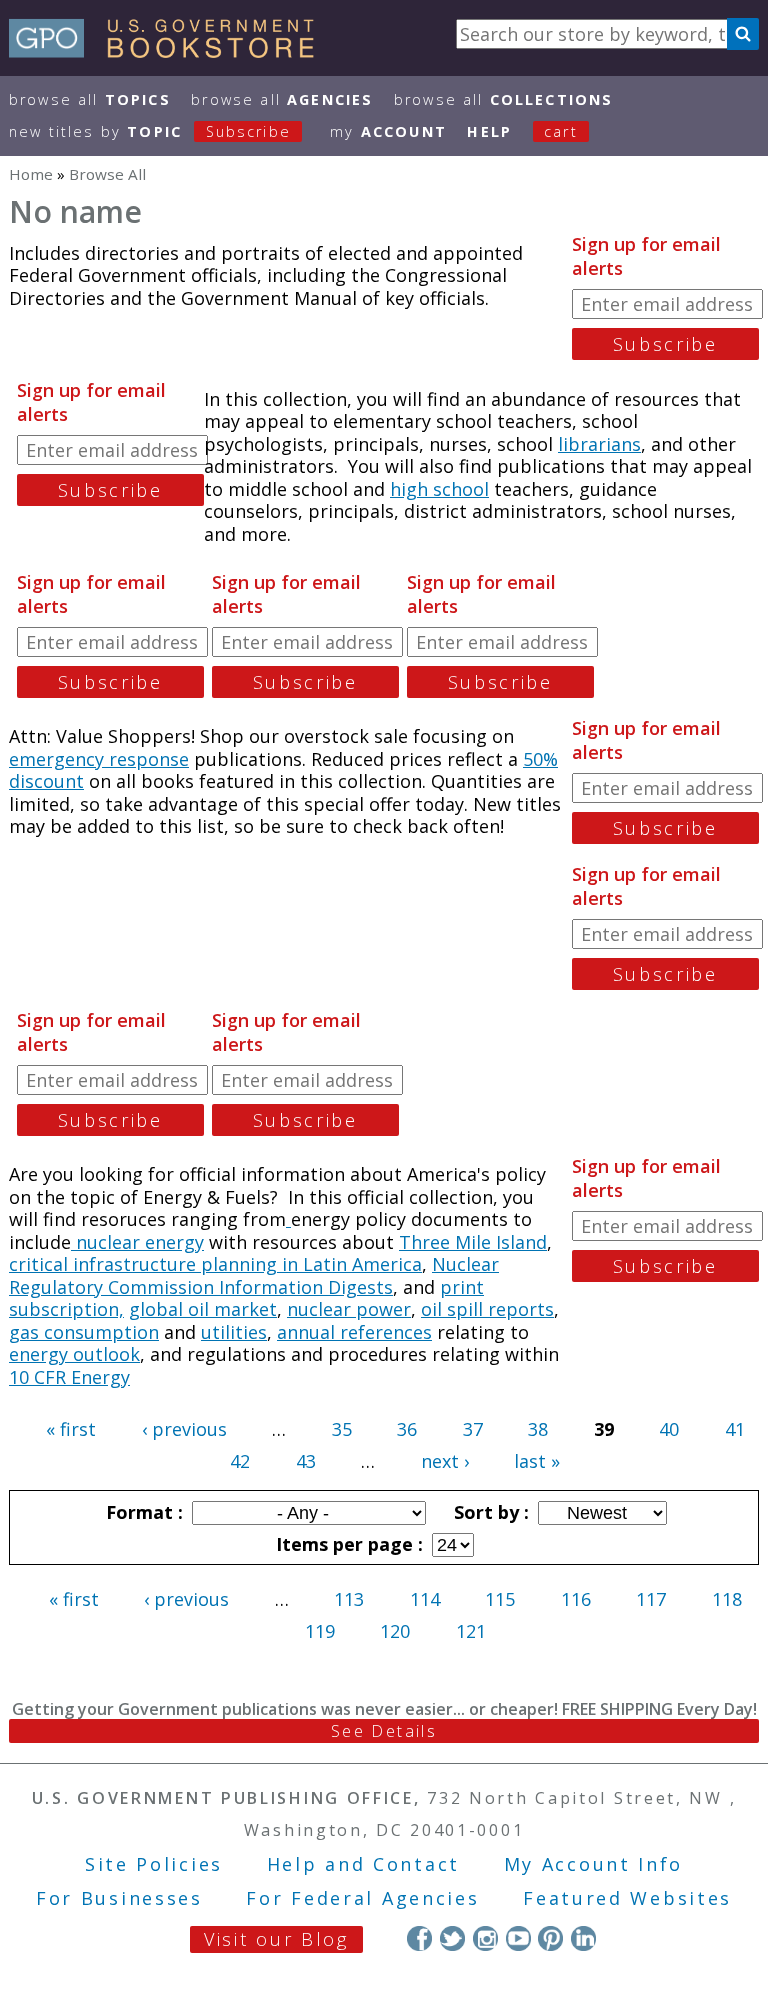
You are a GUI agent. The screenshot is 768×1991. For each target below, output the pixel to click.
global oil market (203, 1309)
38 (538, 1429)
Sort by (489, 1512)
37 (473, 1429)
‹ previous (184, 1429)
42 (240, 1461)
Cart (561, 131)
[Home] (170, 51)
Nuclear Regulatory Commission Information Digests (254, 1275)
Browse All (90, 99)
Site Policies (154, 1864)
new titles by (150, 131)
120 (395, 1631)
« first (71, 1429)
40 (669, 1429)
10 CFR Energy (69, 1377)
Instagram (485, 1938)
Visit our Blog (276, 1939)
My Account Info (594, 1864)
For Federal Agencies (362, 1898)
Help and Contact (363, 1864)
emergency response (99, 759)
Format (142, 1512)
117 (651, 1599)
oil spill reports (487, 1309)
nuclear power (349, 1309)
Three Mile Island (473, 1242)
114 (425, 1599)
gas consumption (84, 1332)
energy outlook (74, 1354)
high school (439, 489)
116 (576, 1599)
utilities (234, 1332)
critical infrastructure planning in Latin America (215, 1264)
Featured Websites (627, 1898)
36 (407, 1429)
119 (320, 1631)
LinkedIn (583, 1938)
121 (471, 1631)
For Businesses (119, 1898)
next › (445, 1461)
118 (727, 1599)
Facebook (419, 1938)
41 (735, 1429)
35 (342, 1429)
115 (500, 1599)
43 (306, 1461)
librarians (599, 444)
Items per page (347, 1544)
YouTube (518, 1938)
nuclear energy (137, 1242)
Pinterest (550, 1938)
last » (537, 1461)
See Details (384, 1731)
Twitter (452, 1938)
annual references (354, 1332)
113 (349, 1599)
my (388, 131)
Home (31, 174)
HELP (489, 131)
